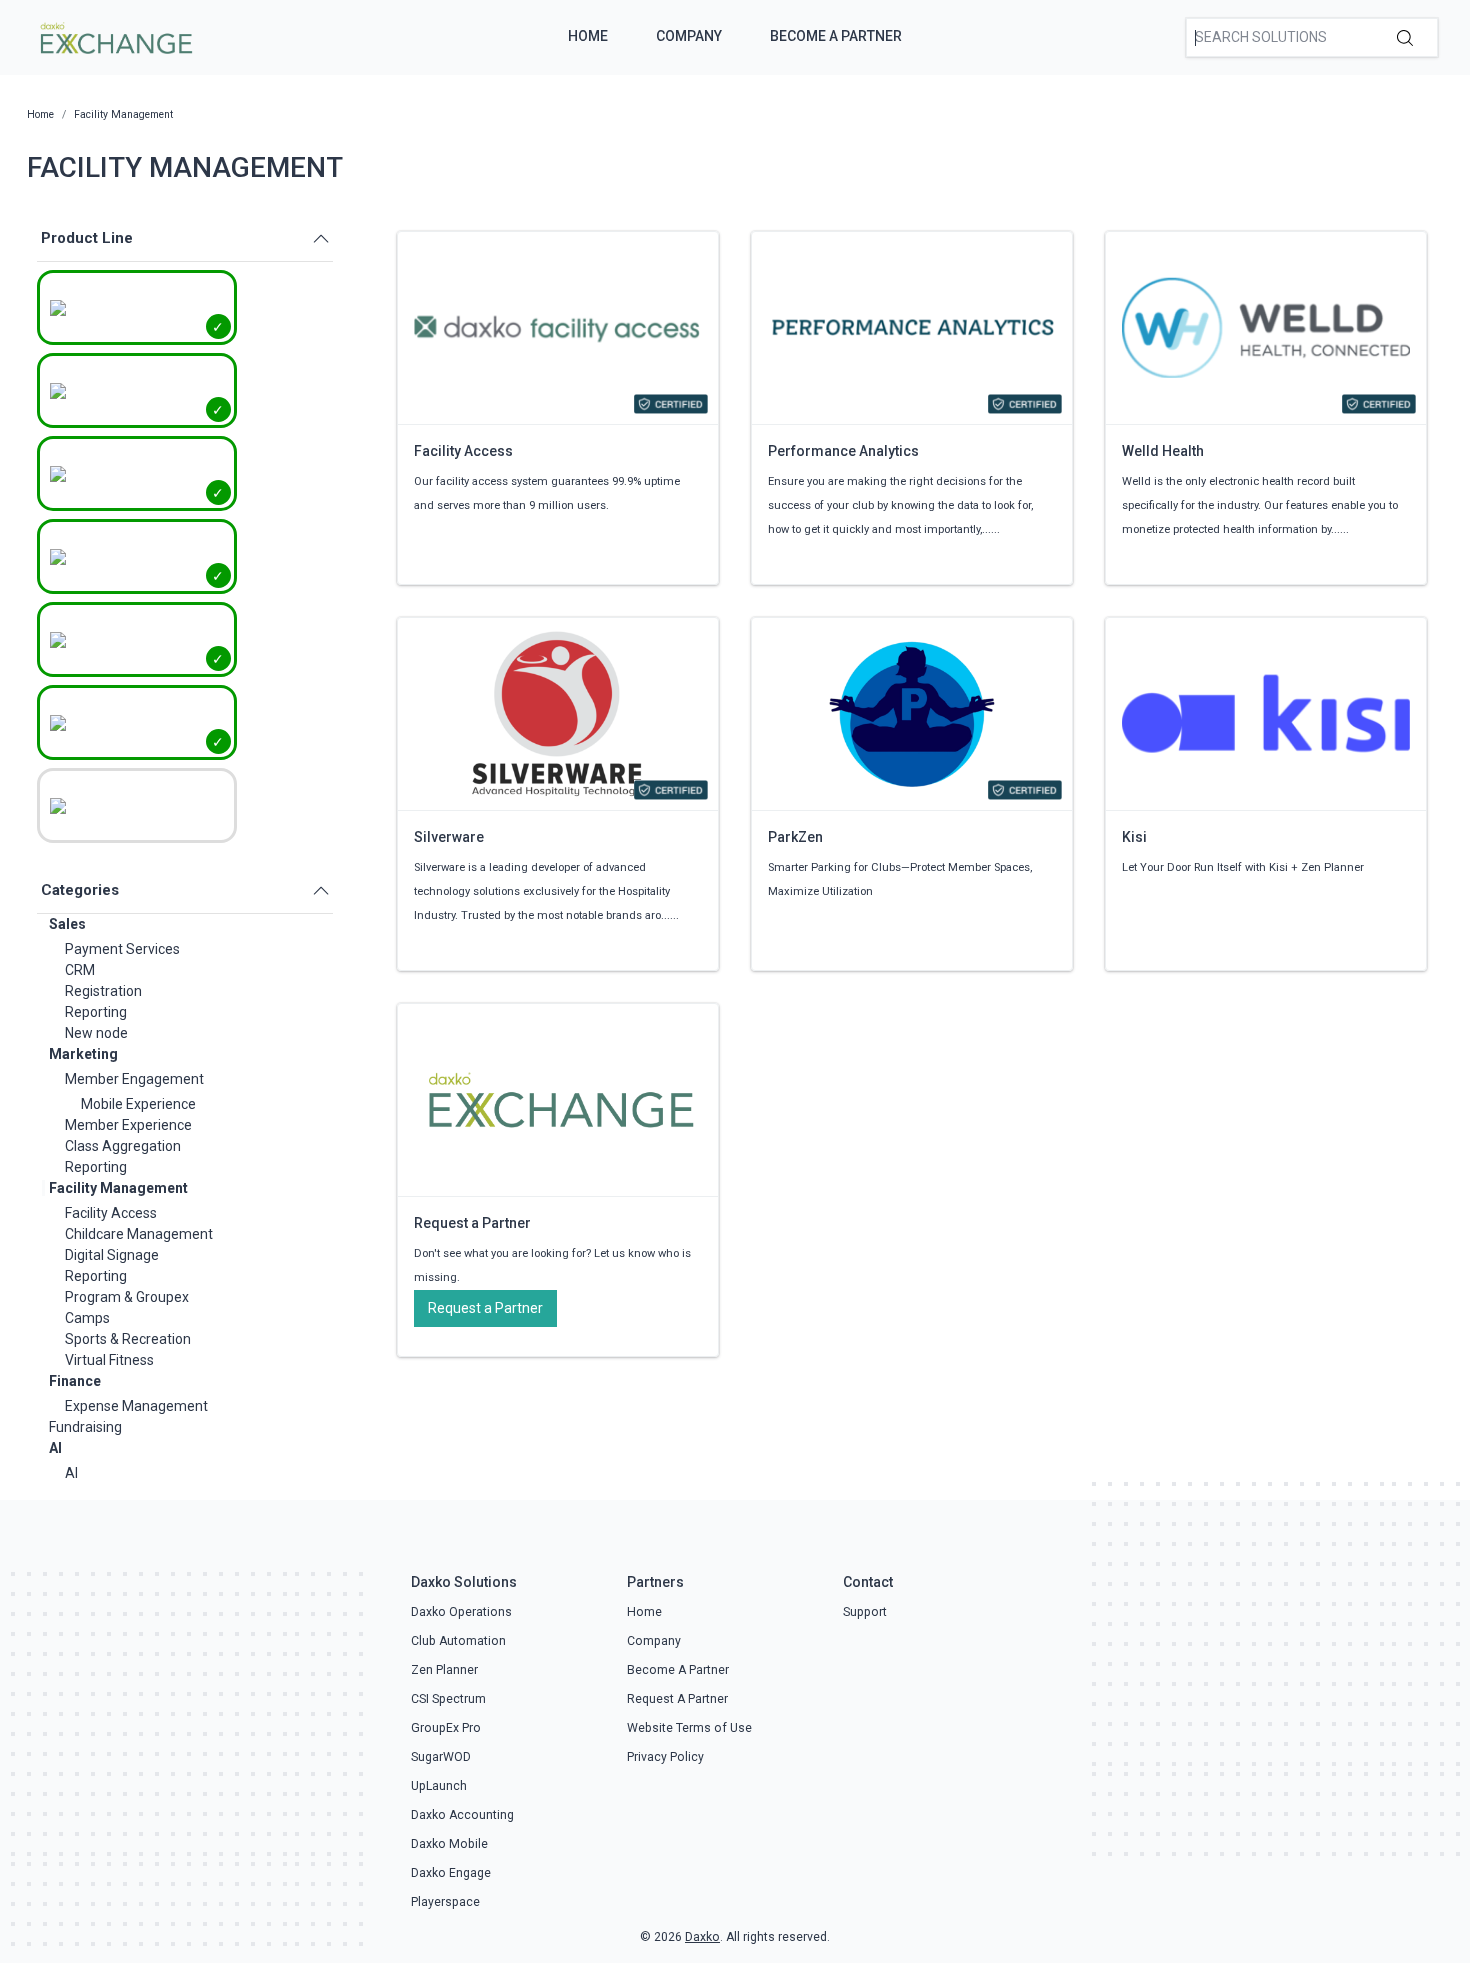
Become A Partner (836, 36)
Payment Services (122, 949)
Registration (103, 991)
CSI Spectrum (448, 1699)
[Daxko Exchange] (114, 36)
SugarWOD (441, 1757)
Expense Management (136, 1406)
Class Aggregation (123, 1146)
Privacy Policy (665, 1757)
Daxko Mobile (449, 1844)
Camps (87, 1318)
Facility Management (118, 1188)
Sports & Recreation (128, 1339)
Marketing (83, 1054)
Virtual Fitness (109, 1360)
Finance (75, 1381)
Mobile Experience (138, 1104)
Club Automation (458, 1641)
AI (55, 1448)
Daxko (702, 1937)
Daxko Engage (451, 1873)
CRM (80, 970)
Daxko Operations (461, 1612)
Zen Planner (444, 1670)
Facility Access (111, 1213)
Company (689, 36)
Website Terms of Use (689, 1728)
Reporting (96, 1012)
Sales (67, 924)
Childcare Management (139, 1234)
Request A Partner (677, 1699)
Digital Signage (112, 1255)
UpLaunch (439, 1786)
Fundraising (85, 1427)
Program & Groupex (127, 1297)
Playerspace (445, 1902)
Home (588, 36)
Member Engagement (134, 1079)
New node (96, 1033)
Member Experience (128, 1125)
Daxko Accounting (462, 1815)
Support (865, 1612)
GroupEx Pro (446, 1728)
